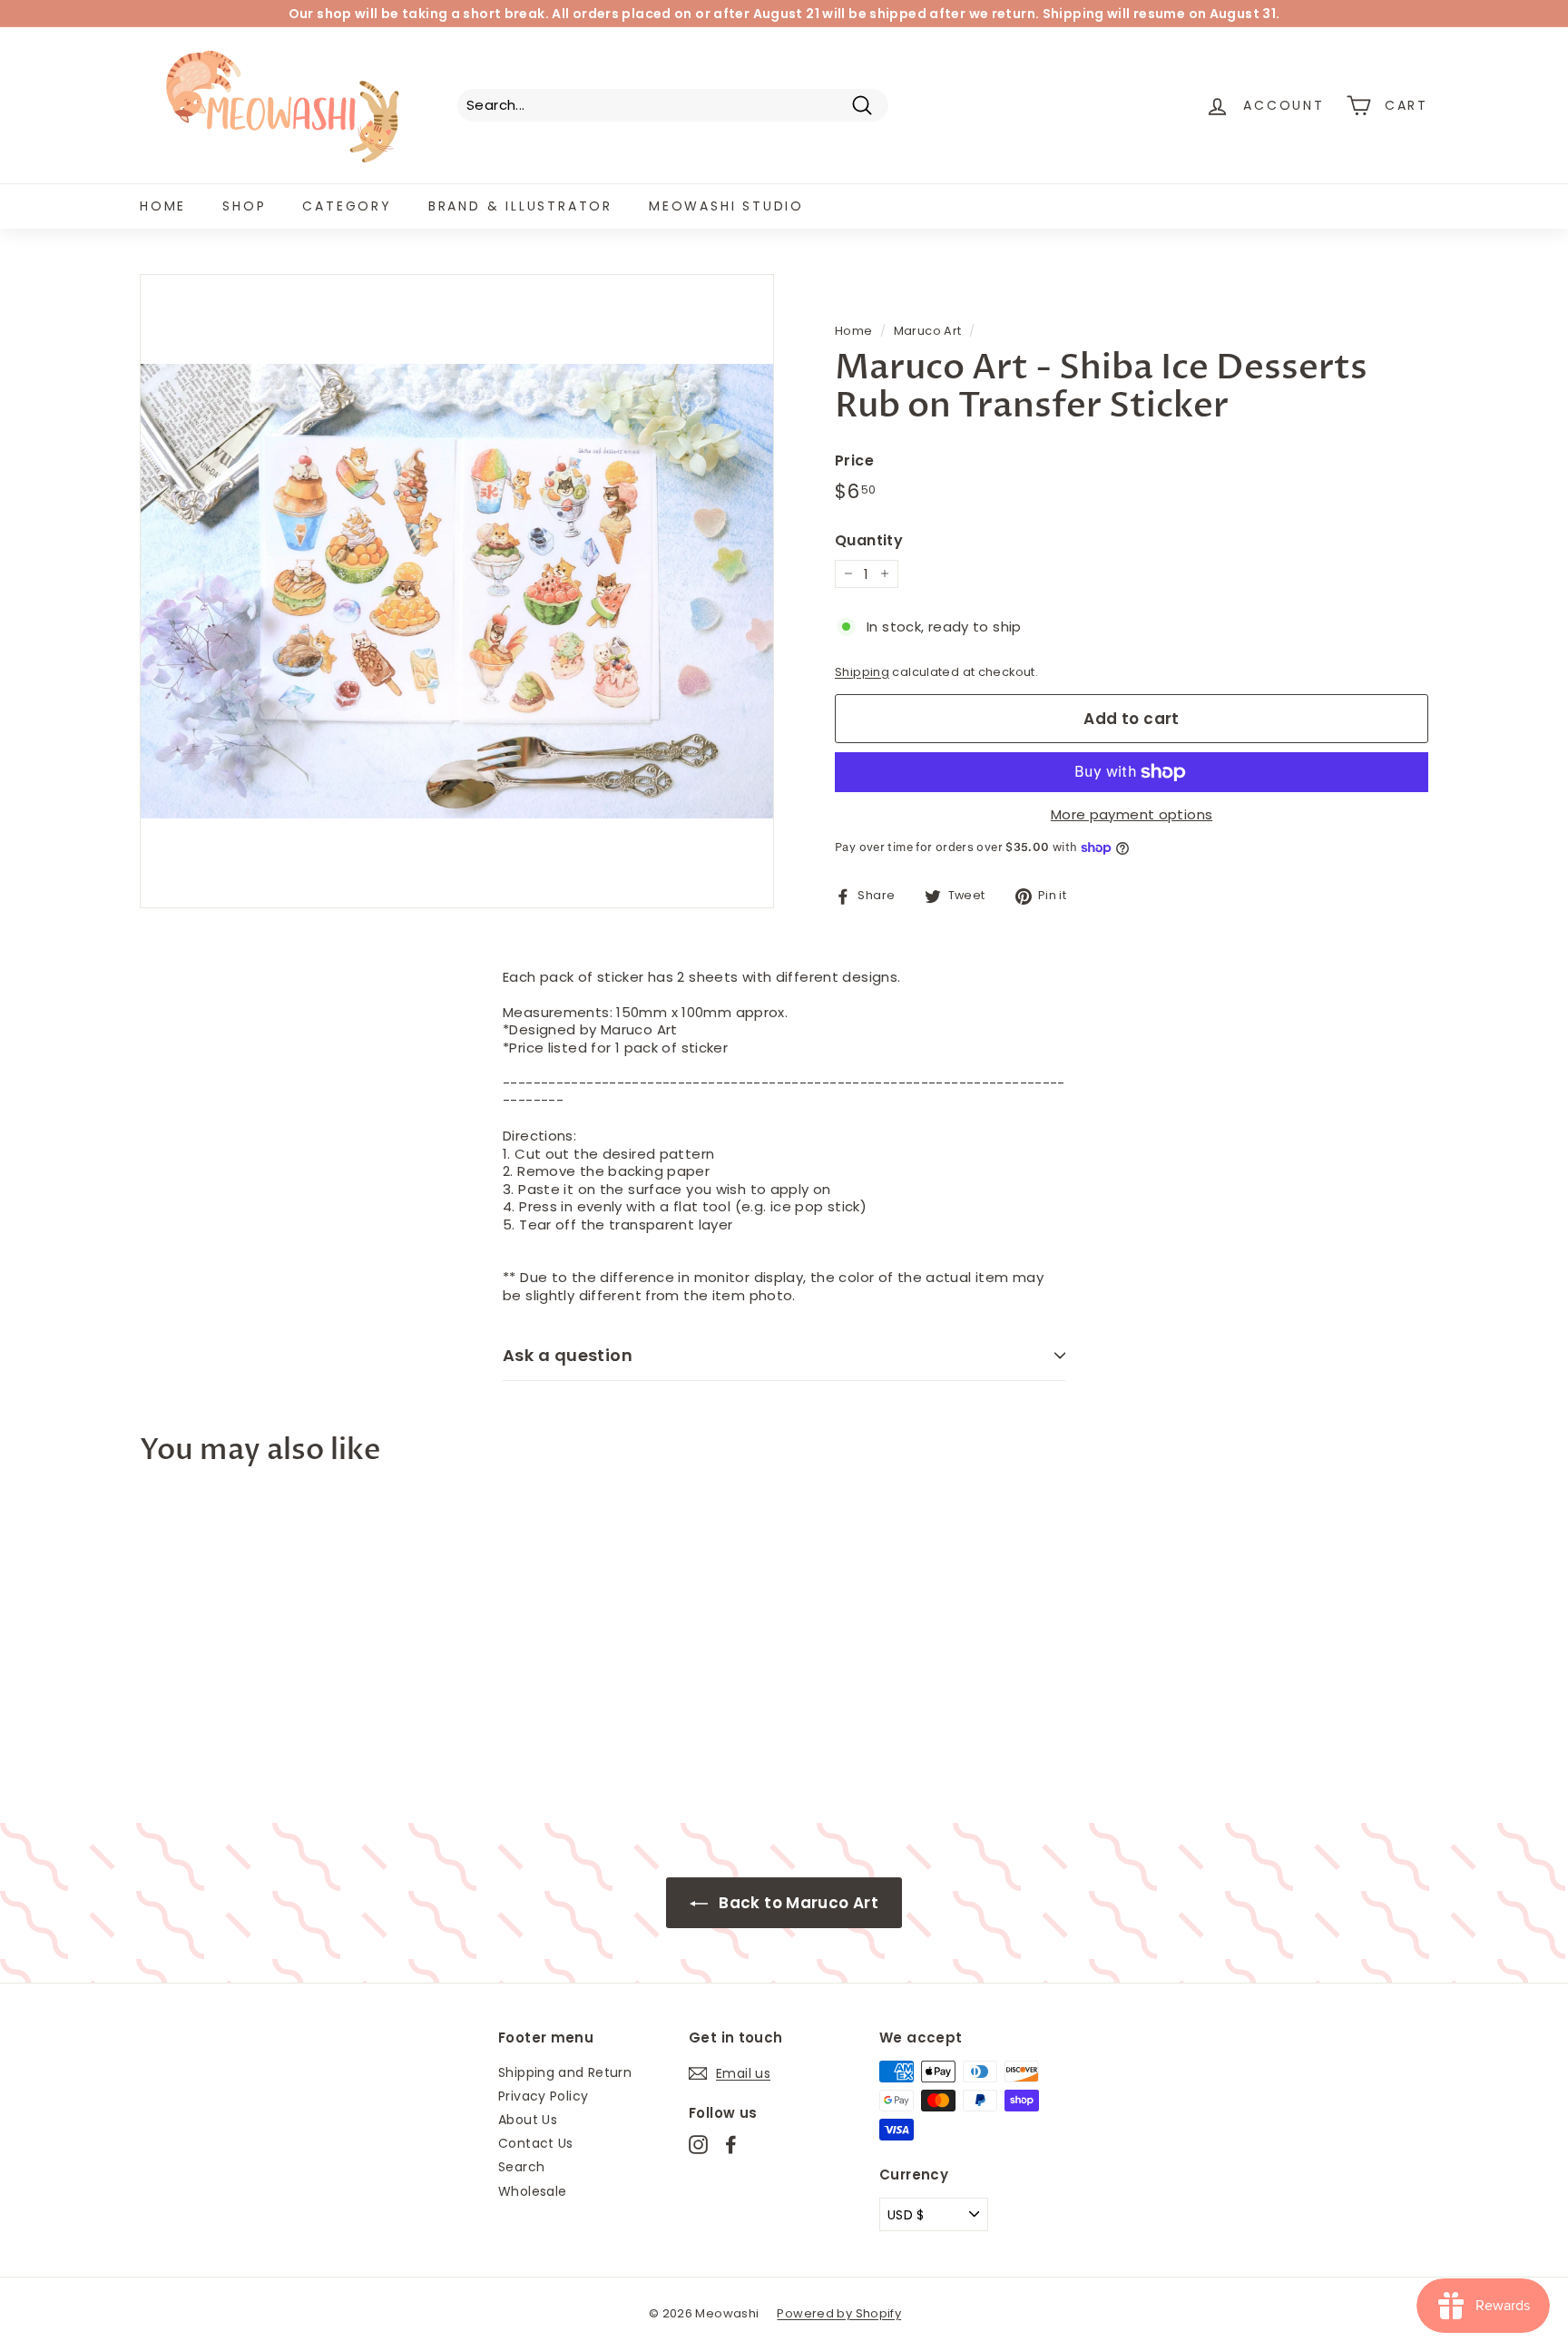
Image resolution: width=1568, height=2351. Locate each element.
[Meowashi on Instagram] (698, 2145)
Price (854, 461)
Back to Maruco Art (797, 1903)
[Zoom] (457, 591)
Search (521, 2167)
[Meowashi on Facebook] (731, 2145)
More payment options (1132, 815)
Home (163, 206)
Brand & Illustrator (520, 206)
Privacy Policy (543, 2096)
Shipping (862, 672)
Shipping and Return (565, 2072)
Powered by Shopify (839, 2313)
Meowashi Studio (726, 206)
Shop (244, 206)
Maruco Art (928, 331)
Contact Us (536, 2143)
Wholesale (532, 2191)
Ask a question (568, 1355)
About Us (528, 2120)
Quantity (869, 541)
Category (347, 206)
